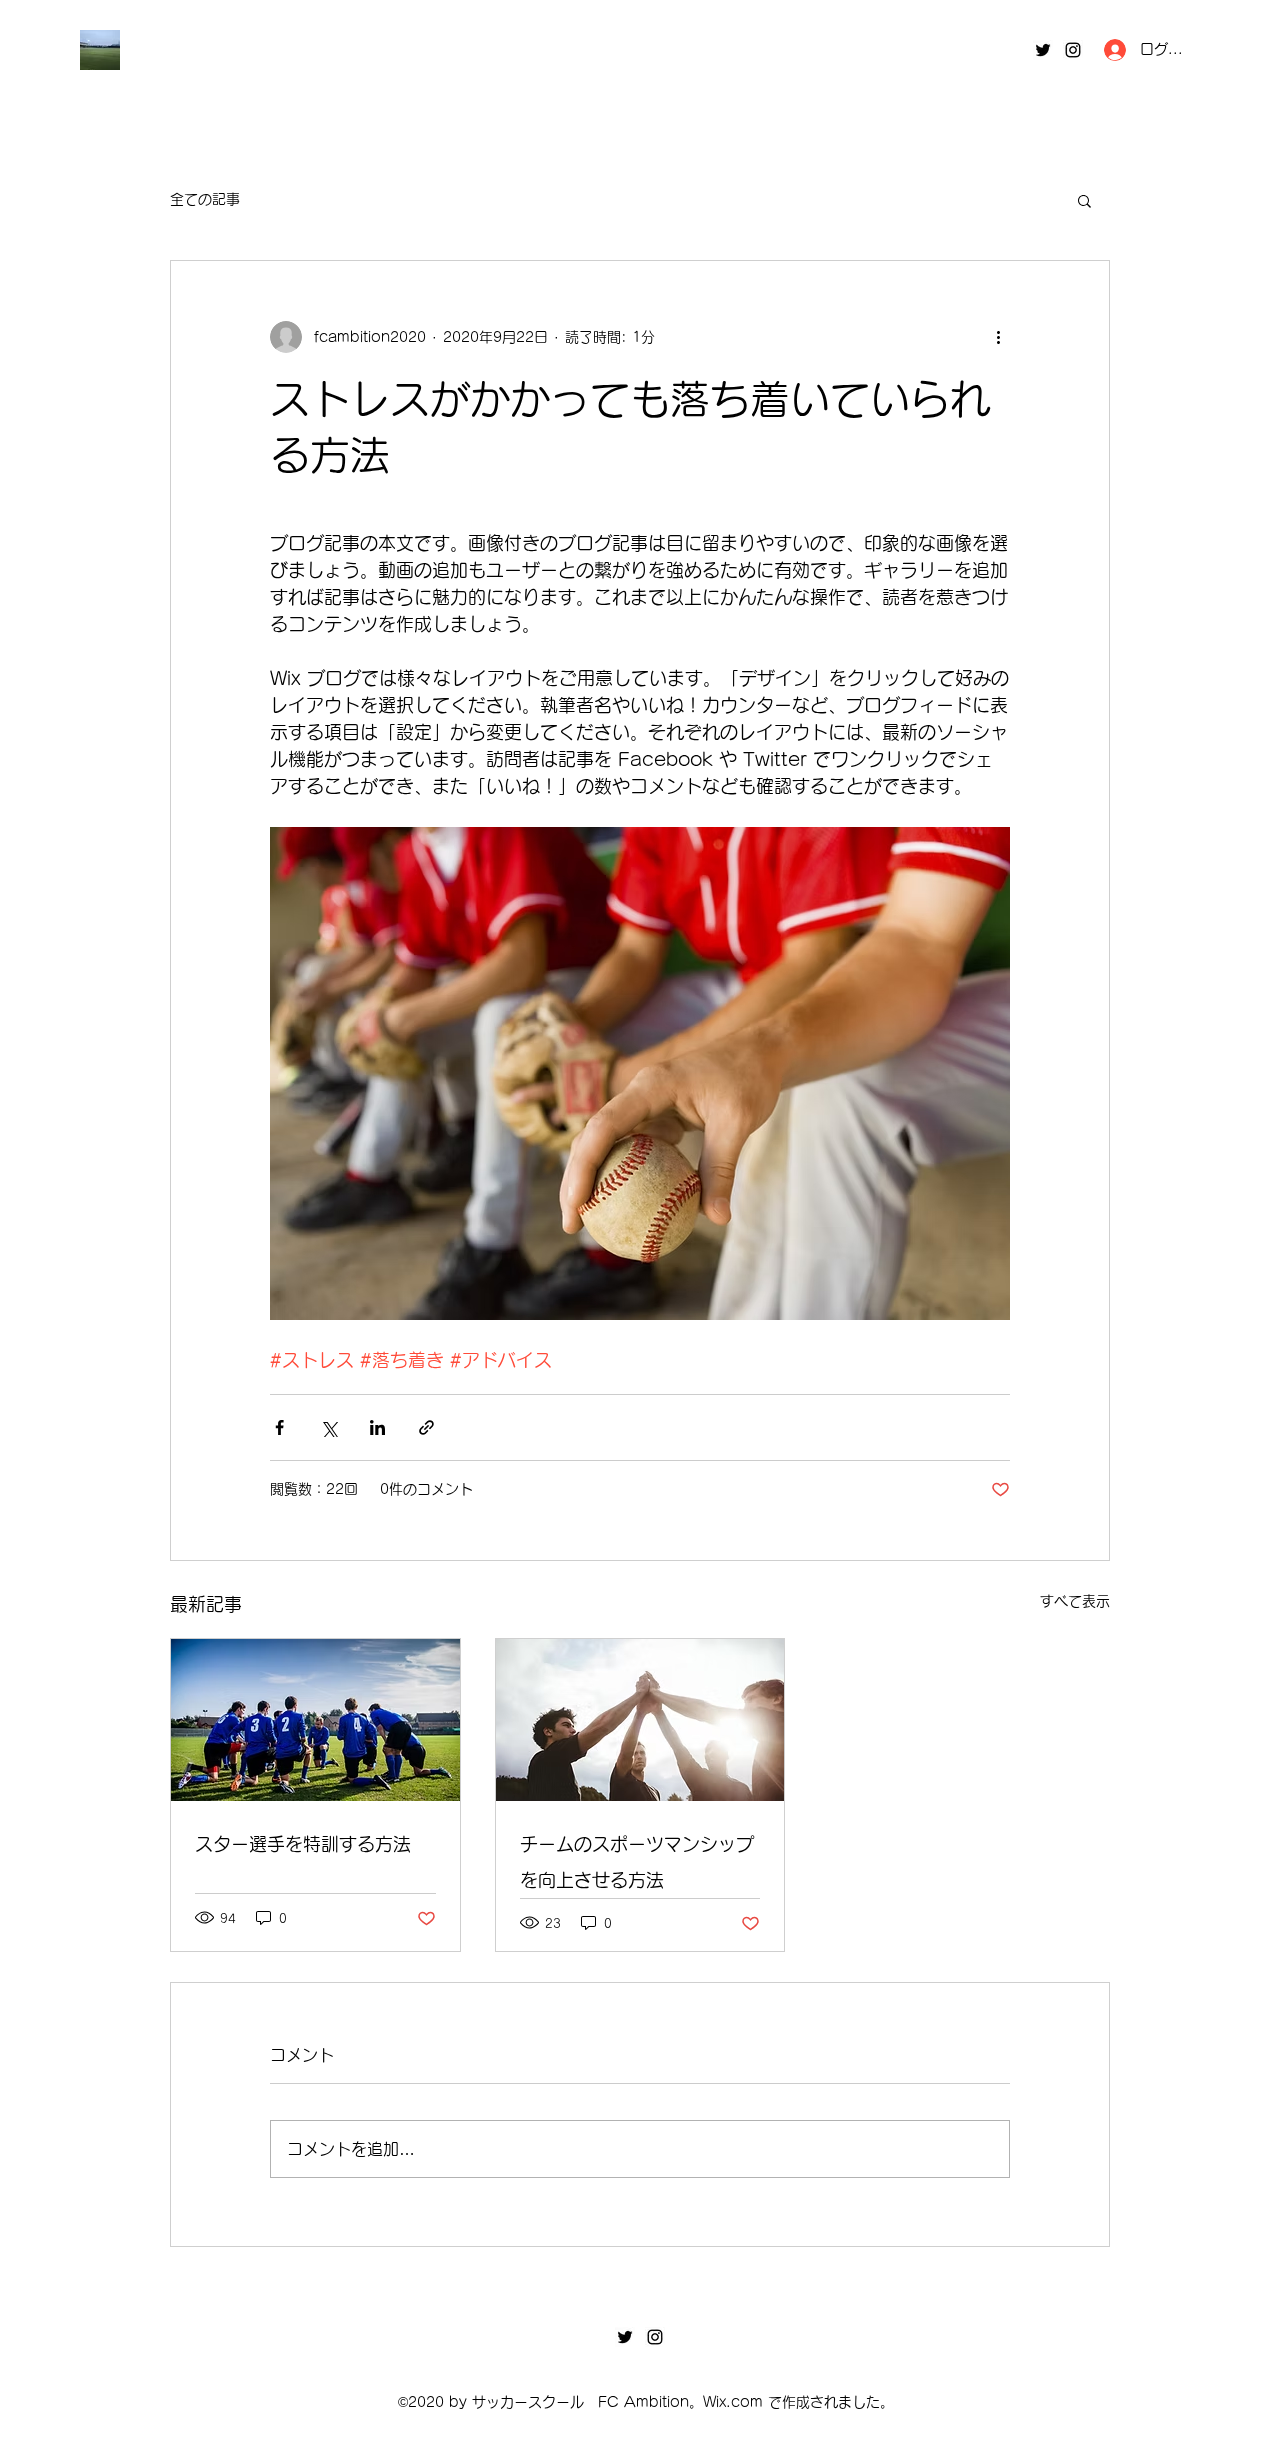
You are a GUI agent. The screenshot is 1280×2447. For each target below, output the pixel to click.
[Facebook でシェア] (279, 1427)
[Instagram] (1073, 50)
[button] (1084, 200)
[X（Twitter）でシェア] (328, 1427)
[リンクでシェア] (426, 1427)
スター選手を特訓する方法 (303, 1844)
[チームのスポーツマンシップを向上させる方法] (640, 1720)
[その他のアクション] (998, 337)
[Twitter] (1043, 50)
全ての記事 (205, 199)
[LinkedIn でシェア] (377, 1427)
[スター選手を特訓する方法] (315, 1720)
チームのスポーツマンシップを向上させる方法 (637, 1862)
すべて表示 (1075, 1601)
